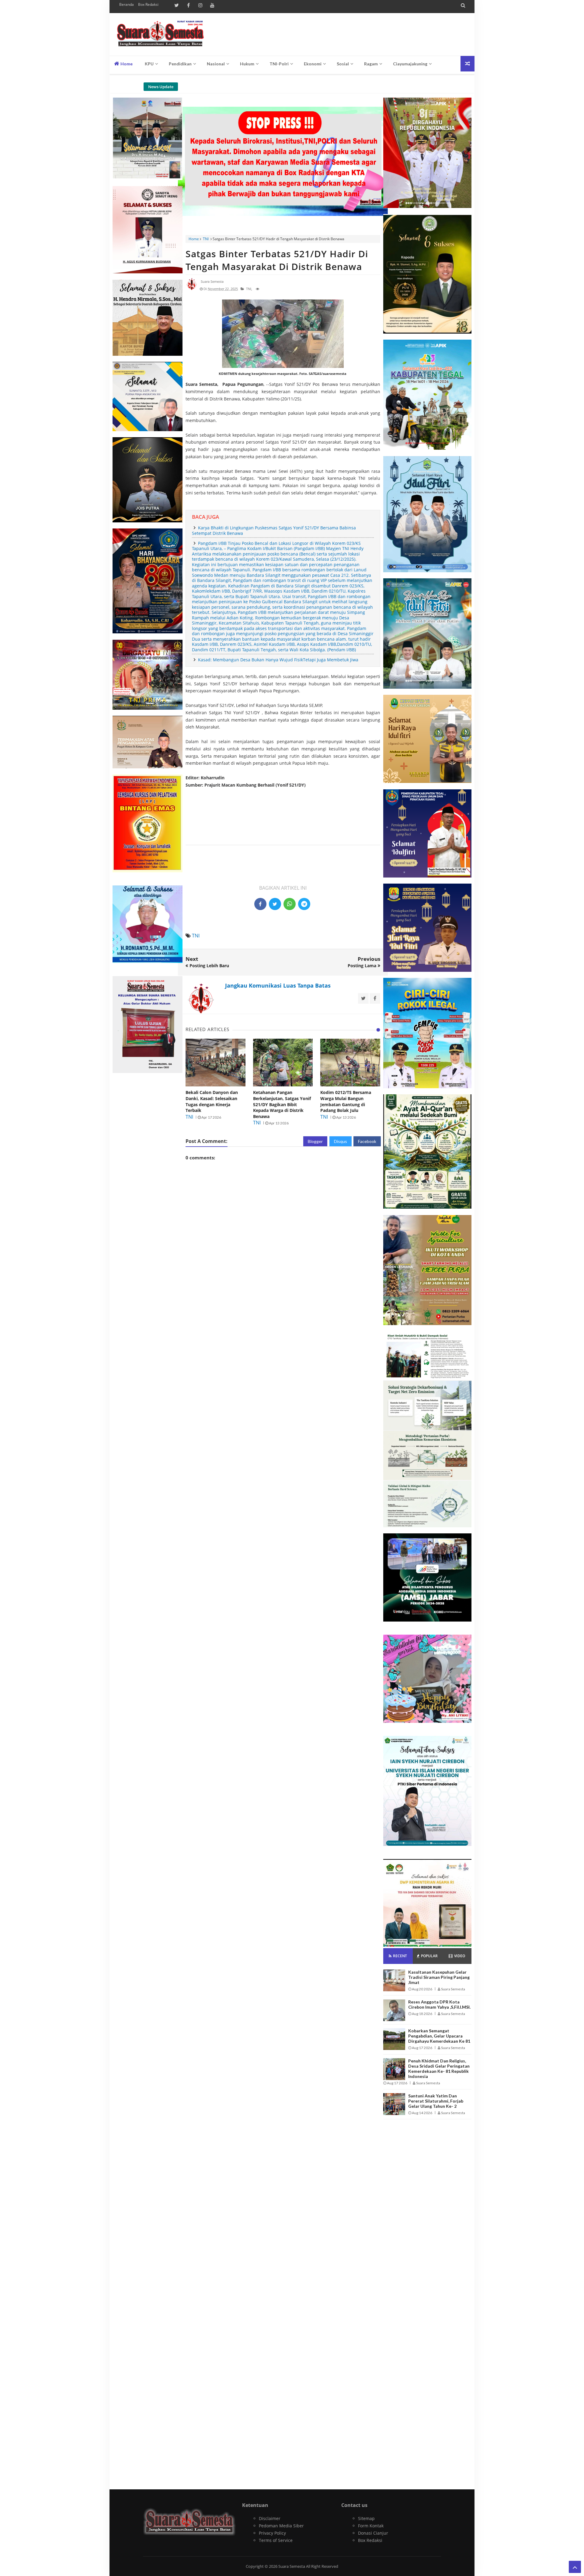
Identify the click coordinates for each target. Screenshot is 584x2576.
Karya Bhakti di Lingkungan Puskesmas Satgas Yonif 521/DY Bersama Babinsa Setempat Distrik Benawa (274, 530)
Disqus (341, 1141)
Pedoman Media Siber (281, 2526)
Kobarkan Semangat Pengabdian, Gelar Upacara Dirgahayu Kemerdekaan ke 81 (439, 2036)
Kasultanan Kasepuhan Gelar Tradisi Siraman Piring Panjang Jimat (439, 1977)
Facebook (367, 1141)
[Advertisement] (283, 842)
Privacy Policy (272, 2533)
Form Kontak (371, 2526)
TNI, (249, 289)
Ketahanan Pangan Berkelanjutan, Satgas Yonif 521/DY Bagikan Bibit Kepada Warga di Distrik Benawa (282, 1104)
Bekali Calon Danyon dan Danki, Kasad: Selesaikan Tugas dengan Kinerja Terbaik (212, 1101)
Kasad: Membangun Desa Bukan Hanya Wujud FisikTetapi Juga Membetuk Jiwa (278, 660)
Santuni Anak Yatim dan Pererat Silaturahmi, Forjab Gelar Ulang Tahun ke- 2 (436, 2101)
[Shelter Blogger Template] (160, 34)
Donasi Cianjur (373, 2533)
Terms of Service (276, 2540)
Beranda (127, 4)
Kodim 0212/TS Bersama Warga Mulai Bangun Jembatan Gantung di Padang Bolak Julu (346, 1101)
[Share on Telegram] (304, 904)
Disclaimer (270, 2518)
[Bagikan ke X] (275, 904)
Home (126, 64)
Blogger (315, 1141)
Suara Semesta (292, 2566)
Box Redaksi (148, 4)
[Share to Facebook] (260, 904)
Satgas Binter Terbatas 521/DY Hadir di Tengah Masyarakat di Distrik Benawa (277, 260)
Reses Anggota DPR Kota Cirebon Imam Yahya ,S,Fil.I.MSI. (439, 2004)
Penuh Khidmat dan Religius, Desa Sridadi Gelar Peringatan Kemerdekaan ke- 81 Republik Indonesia (439, 2069)
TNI (206, 239)
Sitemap (366, 2518)
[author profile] (192, 289)
